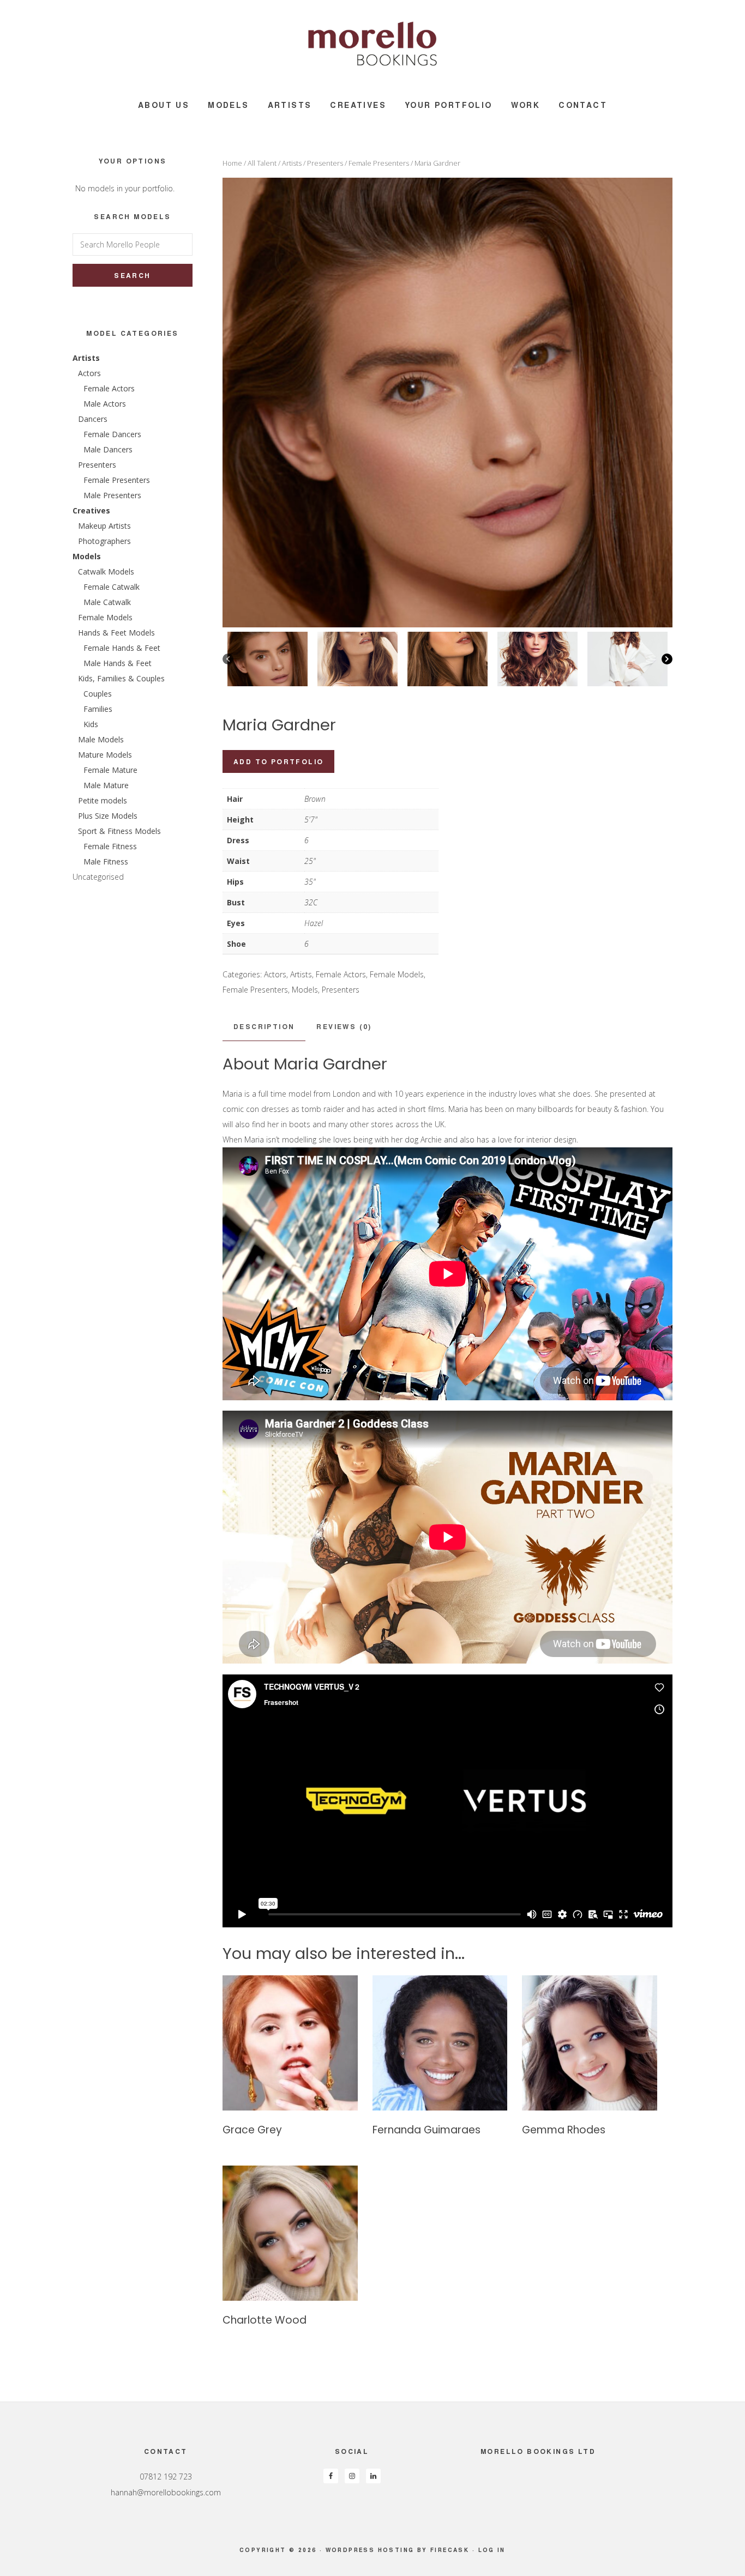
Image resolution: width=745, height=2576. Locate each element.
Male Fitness (106, 861)
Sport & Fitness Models (119, 831)
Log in (492, 2550)
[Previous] (228, 659)
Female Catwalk (112, 587)
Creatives (91, 510)
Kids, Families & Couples (121, 678)
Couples (98, 694)
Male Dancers (108, 449)
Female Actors (341, 974)
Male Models (101, 739)
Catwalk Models (106, 572)
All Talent (262, 163)
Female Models (397, 974)
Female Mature (110, 770)
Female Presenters (379, 163)
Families (98, 709)
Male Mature (106, 785)
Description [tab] (264, 1026)
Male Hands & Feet (118, 663)
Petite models (103, 800)
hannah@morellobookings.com (166, 2492)
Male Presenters (112, 495)
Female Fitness (110, 846)
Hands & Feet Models (116, 633)
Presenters (325, 163)
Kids (91, 724)
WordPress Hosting (370, 2550)
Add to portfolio (278, 761)
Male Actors (105, 404)
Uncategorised (98, 877)
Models (305, 990)
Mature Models (105, 755)
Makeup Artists (104, 526)
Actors (275, 974)
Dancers (93, 419)
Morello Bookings (372, 44)
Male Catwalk (107, 602)
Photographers (104, 541)
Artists (292, 163)
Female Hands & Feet (122, 648)
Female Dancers (112, 434)
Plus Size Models (108, 816)
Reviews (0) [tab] (344, 1026)
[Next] (667, 659)
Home (232, 163)
